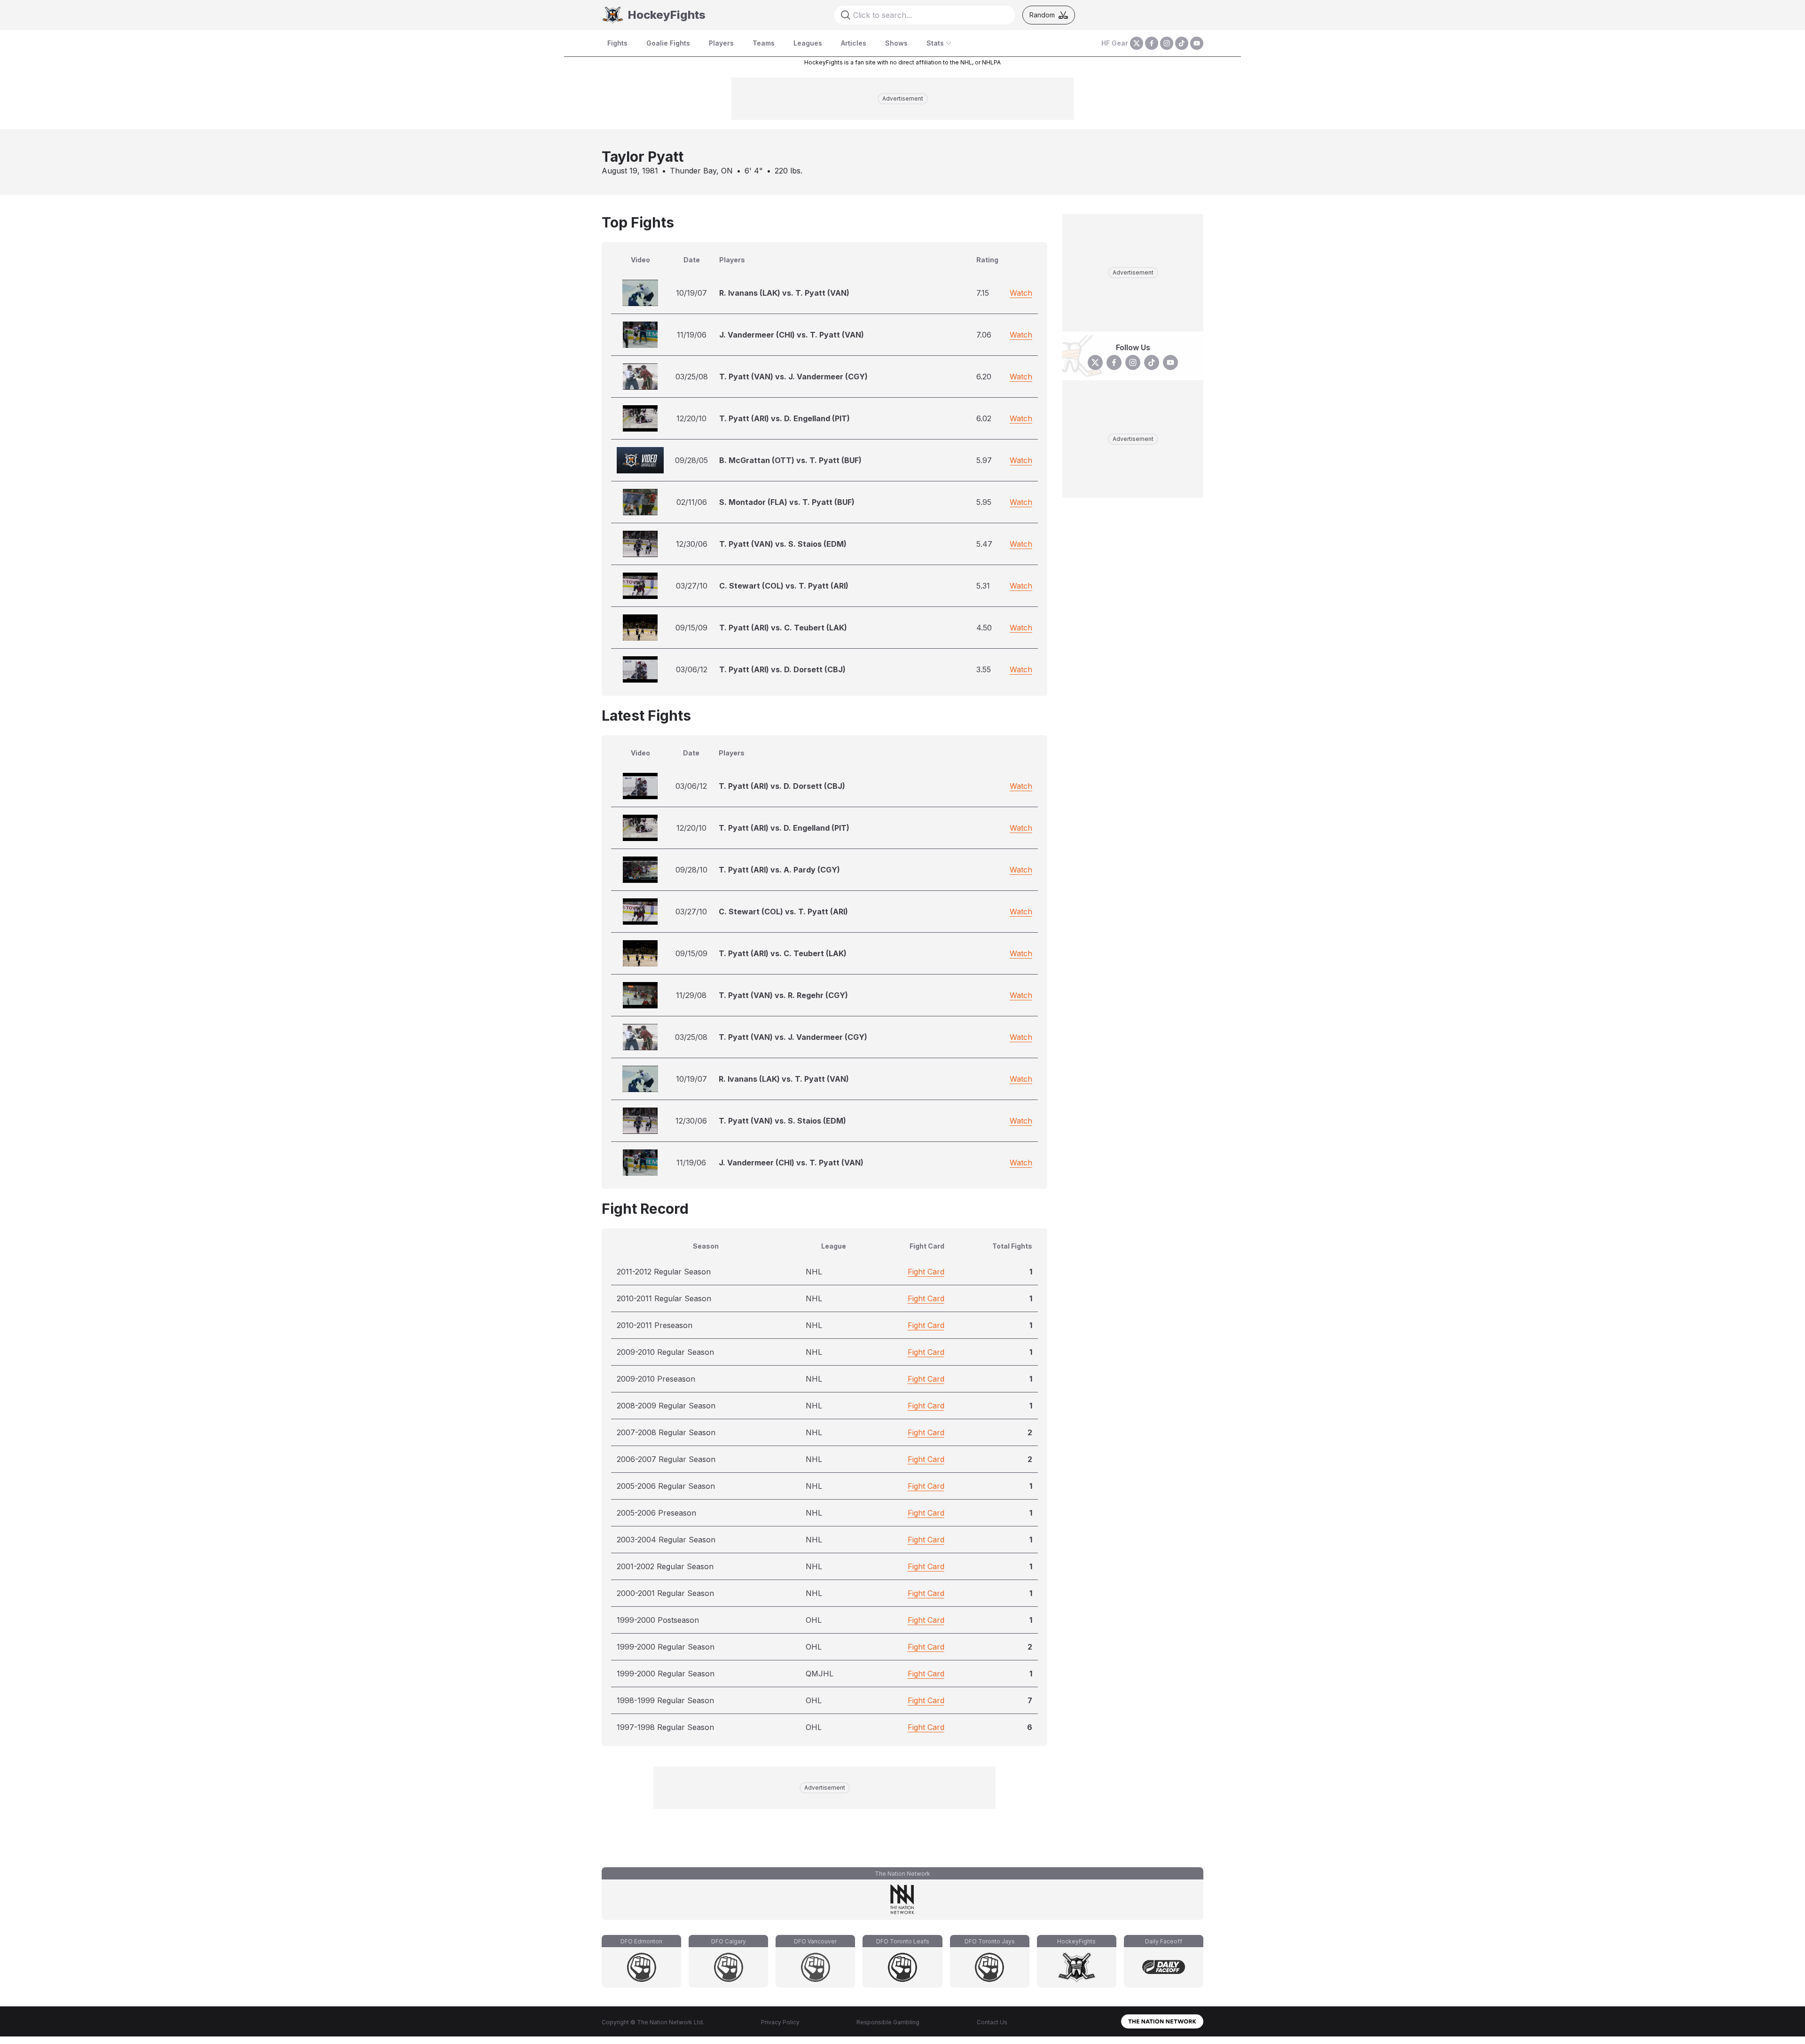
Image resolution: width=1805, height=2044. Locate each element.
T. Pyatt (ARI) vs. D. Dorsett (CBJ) (782, 669)
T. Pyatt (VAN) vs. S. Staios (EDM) (783, 544)
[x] (1137, 43)
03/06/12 (692, 669)
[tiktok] (1182, 43)
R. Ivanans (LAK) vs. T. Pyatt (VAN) (784, 293)
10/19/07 (691, 293)
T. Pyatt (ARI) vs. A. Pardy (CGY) (779, 870)
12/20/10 (691, 418)
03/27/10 (692, 586)
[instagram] (1167, 43)
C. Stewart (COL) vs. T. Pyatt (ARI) (784, 586)
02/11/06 (692, 502)
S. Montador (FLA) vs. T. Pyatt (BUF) (787, 502)
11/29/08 (691, 995)
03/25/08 (692, 377)
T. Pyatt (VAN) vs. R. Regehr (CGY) (783, 995)
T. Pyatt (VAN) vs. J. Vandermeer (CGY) (793, 377)
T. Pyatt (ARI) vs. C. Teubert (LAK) (783, 628)
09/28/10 (691, 870)
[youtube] (1197, 43)
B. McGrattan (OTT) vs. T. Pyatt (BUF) (790, 460)
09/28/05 (691, 460)
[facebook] (1152, 43)
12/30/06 (692, 544)
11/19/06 (692, 335)
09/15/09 (691, 628)
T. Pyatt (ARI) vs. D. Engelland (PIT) (785, 418)
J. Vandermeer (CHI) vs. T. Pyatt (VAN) (792, 335)
